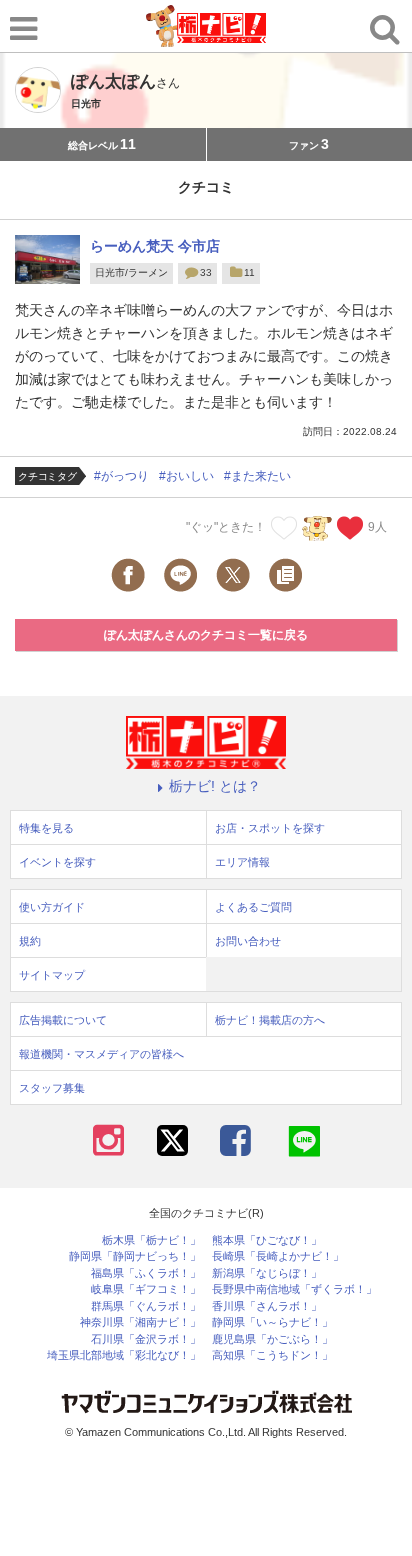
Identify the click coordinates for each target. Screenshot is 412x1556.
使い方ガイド (52, 907)
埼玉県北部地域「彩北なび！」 (124, 1355)
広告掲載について (63, 1020)
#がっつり (121, 476)
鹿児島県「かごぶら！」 (272, 1339)
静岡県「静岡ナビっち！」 (135, 1256)
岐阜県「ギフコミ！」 (146, 1289)
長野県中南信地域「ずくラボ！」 (294, 1289)
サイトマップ (52, 975)
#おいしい (186, 476)
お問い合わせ (248, 941)
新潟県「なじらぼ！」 (267, 1273)
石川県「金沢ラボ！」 (146, 1339)
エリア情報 (242, 862)
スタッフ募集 (52, 1088)
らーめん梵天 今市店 (155, 246)
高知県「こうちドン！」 (272, 1355)
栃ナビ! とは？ (215, 786)
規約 (30, 941)
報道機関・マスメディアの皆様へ (101, 1054)
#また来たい (257, 476)
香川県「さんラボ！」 (267, 1306)
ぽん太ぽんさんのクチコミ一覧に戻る (206, 635)
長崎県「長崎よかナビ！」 (278, 1256)
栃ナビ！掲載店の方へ (270, 1020)
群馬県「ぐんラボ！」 (146, 1306)
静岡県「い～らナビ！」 (272, 1322)
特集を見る (46, 828)
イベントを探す (57, 862)
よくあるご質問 (253, 907)
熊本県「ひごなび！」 (267, 1240)
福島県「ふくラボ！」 (146, 1273)
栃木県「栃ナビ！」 (151, 1240)
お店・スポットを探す (270, 828)
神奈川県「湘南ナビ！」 (140, 1322)
